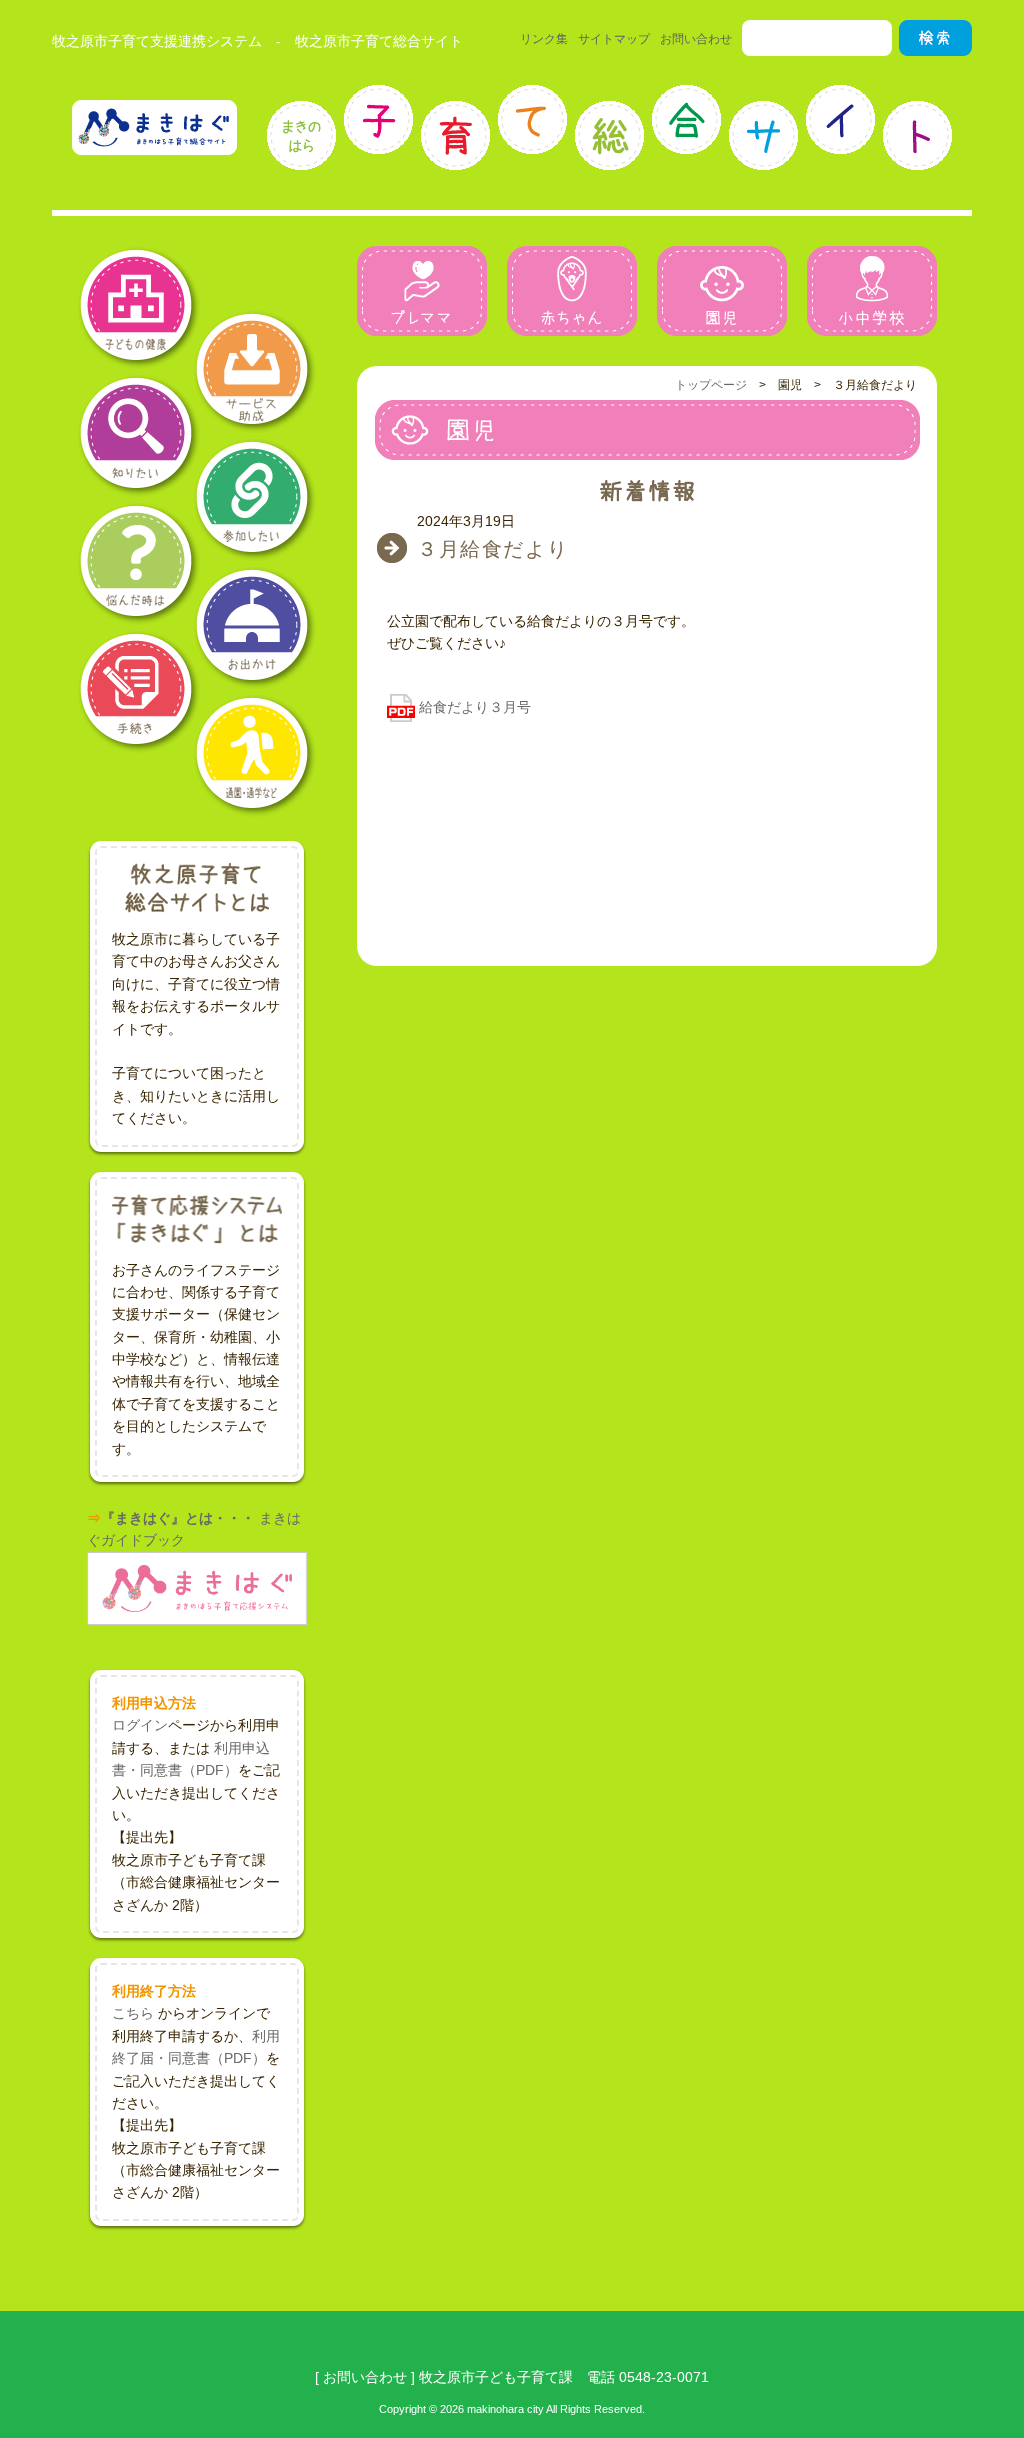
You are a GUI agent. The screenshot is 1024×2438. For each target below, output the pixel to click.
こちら (133, 2013)
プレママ (422, 291)
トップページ (711, 385)
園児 (722, 291)
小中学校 (872, 291)
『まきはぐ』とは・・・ (178, 1518)
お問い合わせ (696, 39)
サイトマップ (614, 39)
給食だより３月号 (475, 707)
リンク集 (544, 39)
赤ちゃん (572, 291)
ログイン (140, 1725)
